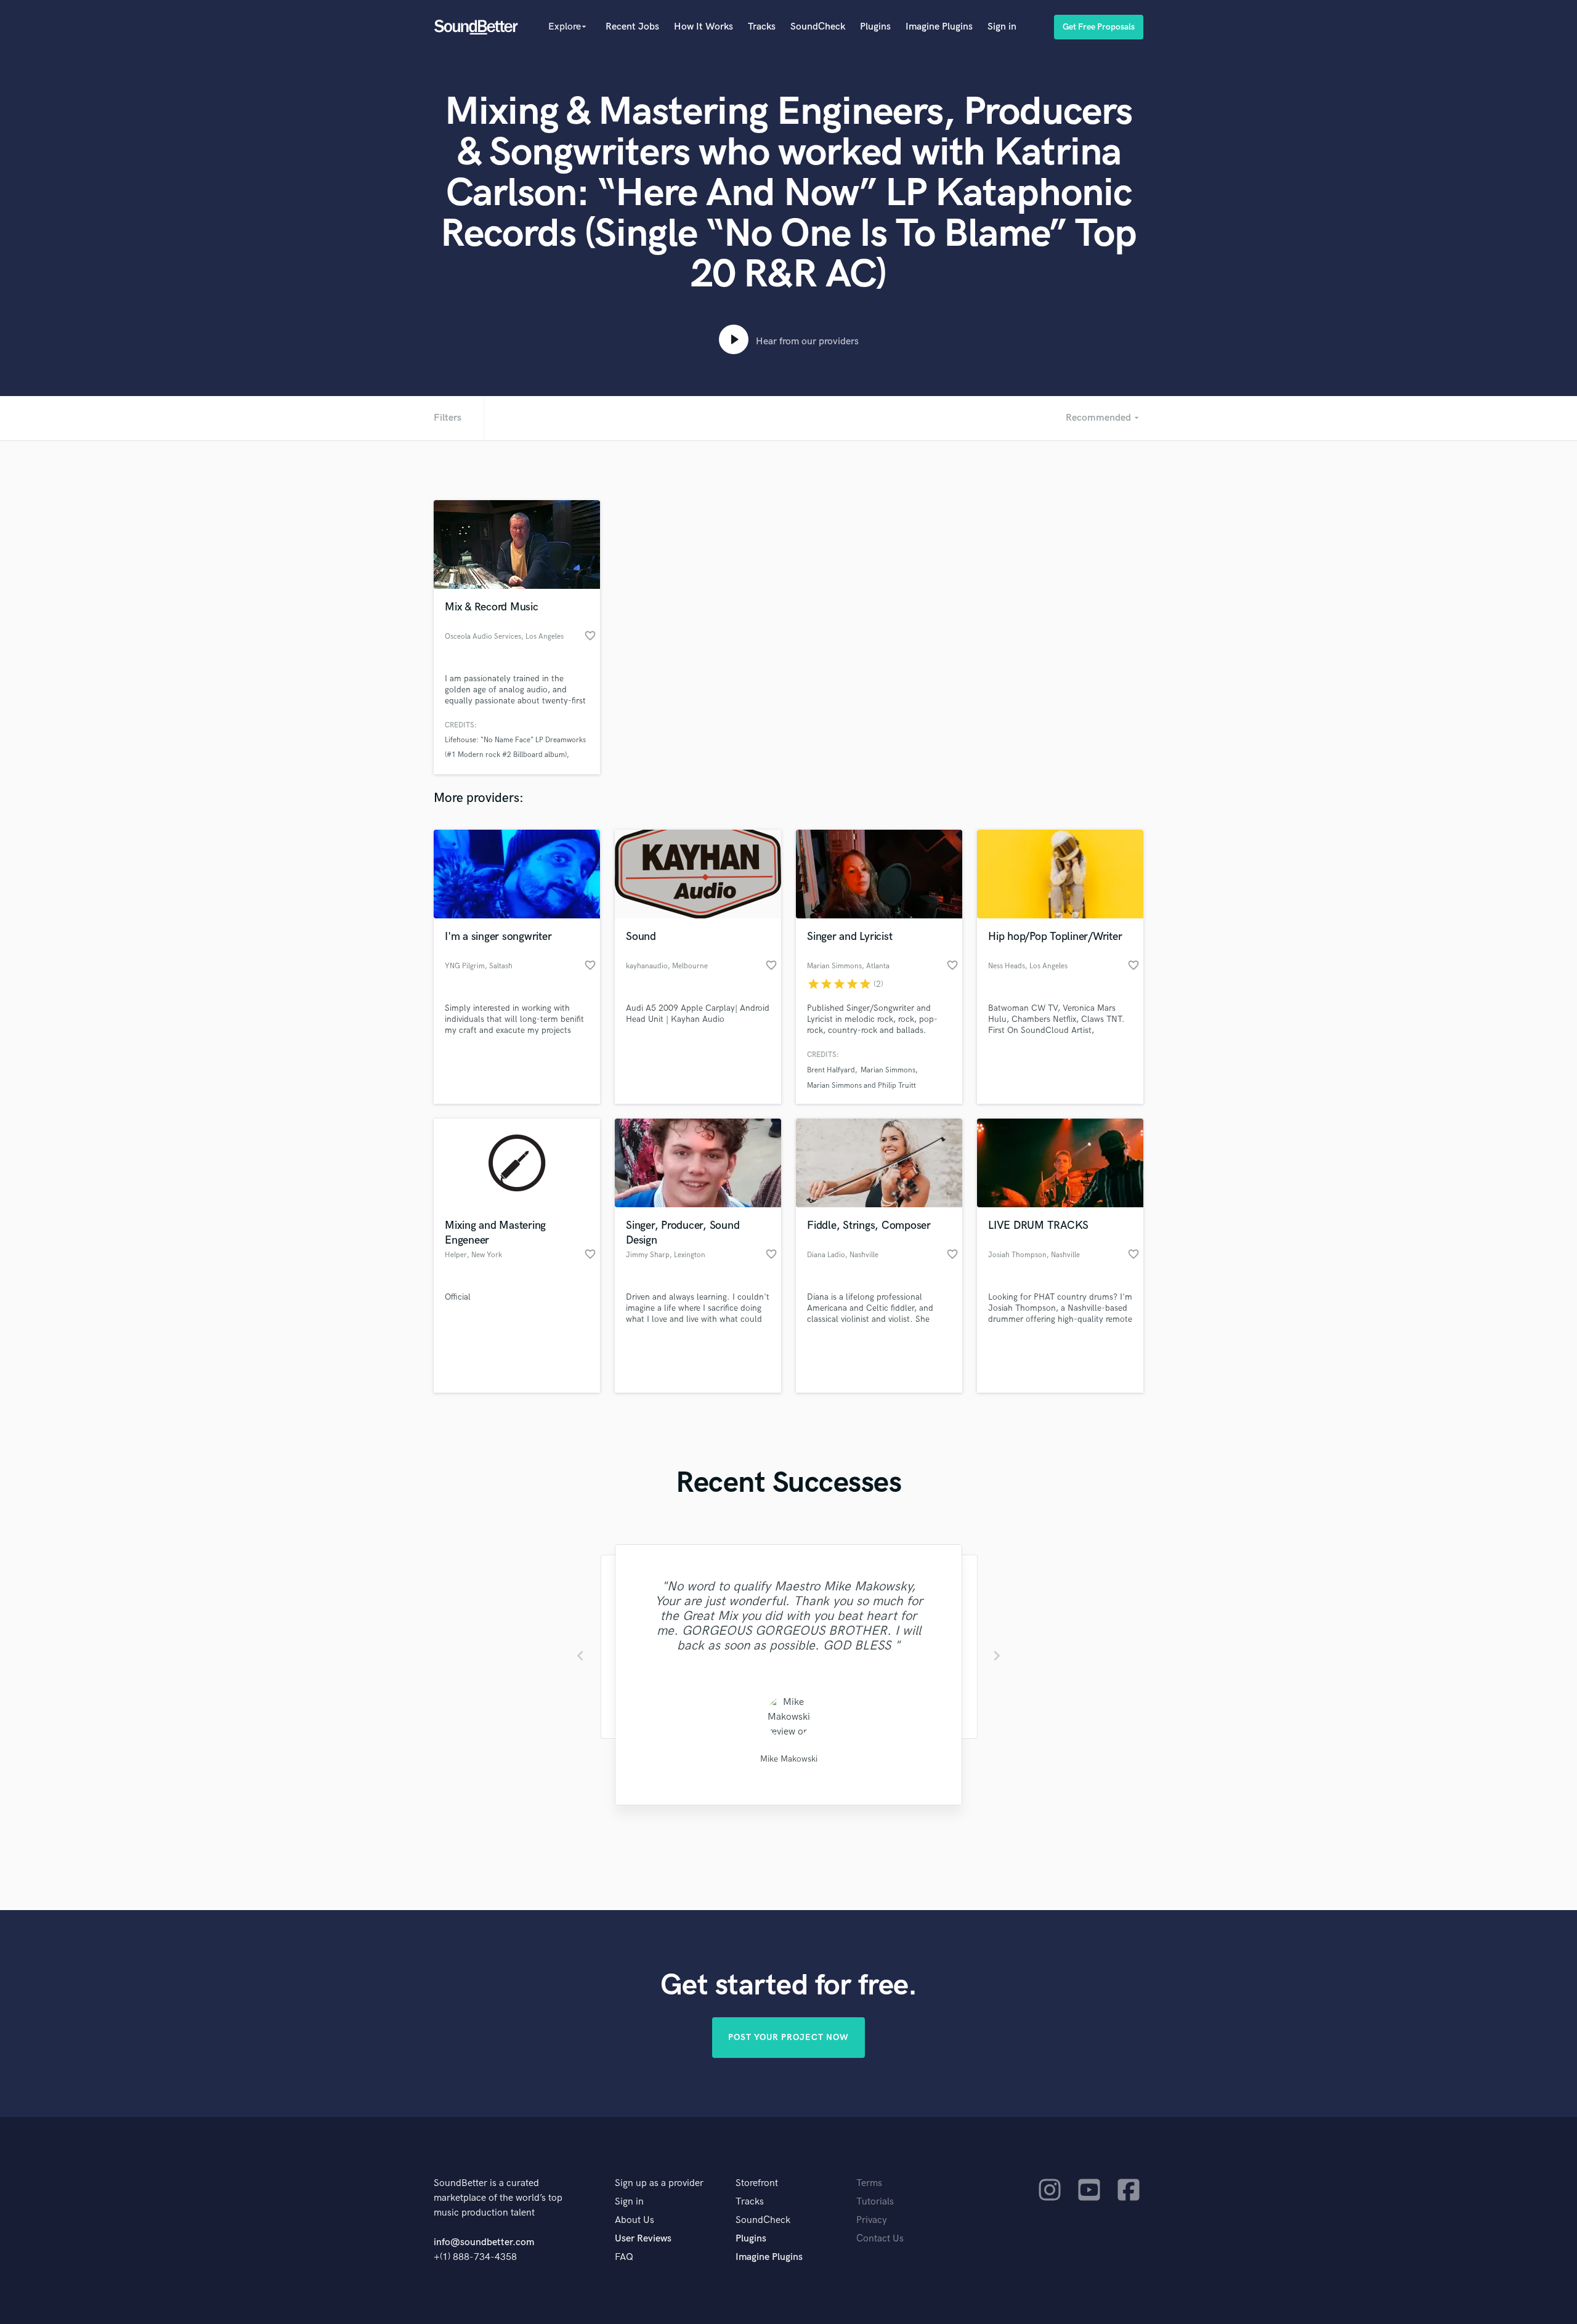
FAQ (624, 2257)
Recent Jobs (632, 27)
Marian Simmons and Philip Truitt (861, 1086)
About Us (634, 2220)
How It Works (703, 27)
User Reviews (643, 2239)
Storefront (757, 2183)
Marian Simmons (888, 1070)
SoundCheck (818, 27)
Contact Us (880, 2239)
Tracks (762, 27)
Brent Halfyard (831, 1070)
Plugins (875, 27)
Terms (869, 2183)
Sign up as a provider (659, 2183)
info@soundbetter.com (484, 2242)
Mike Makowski (789, 1759)
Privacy (872, 2220)
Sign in (1002, 27)
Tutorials (875, 2202)
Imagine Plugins (939, 27)
